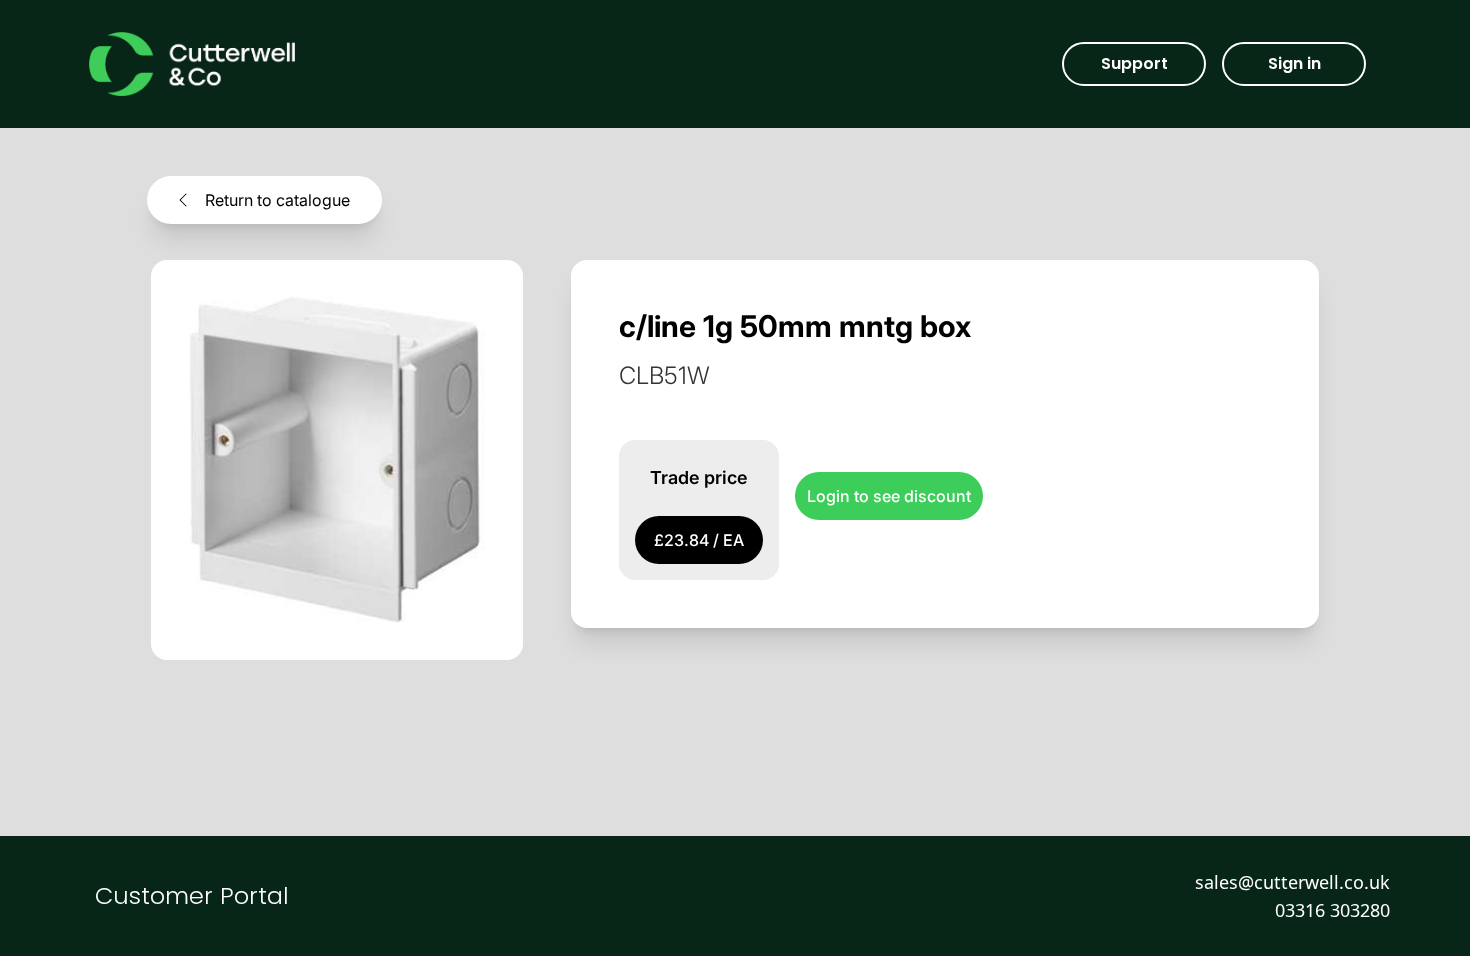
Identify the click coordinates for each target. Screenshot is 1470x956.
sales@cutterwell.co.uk (1292, 882)
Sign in (1294, 63)
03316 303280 (1332, 910)
